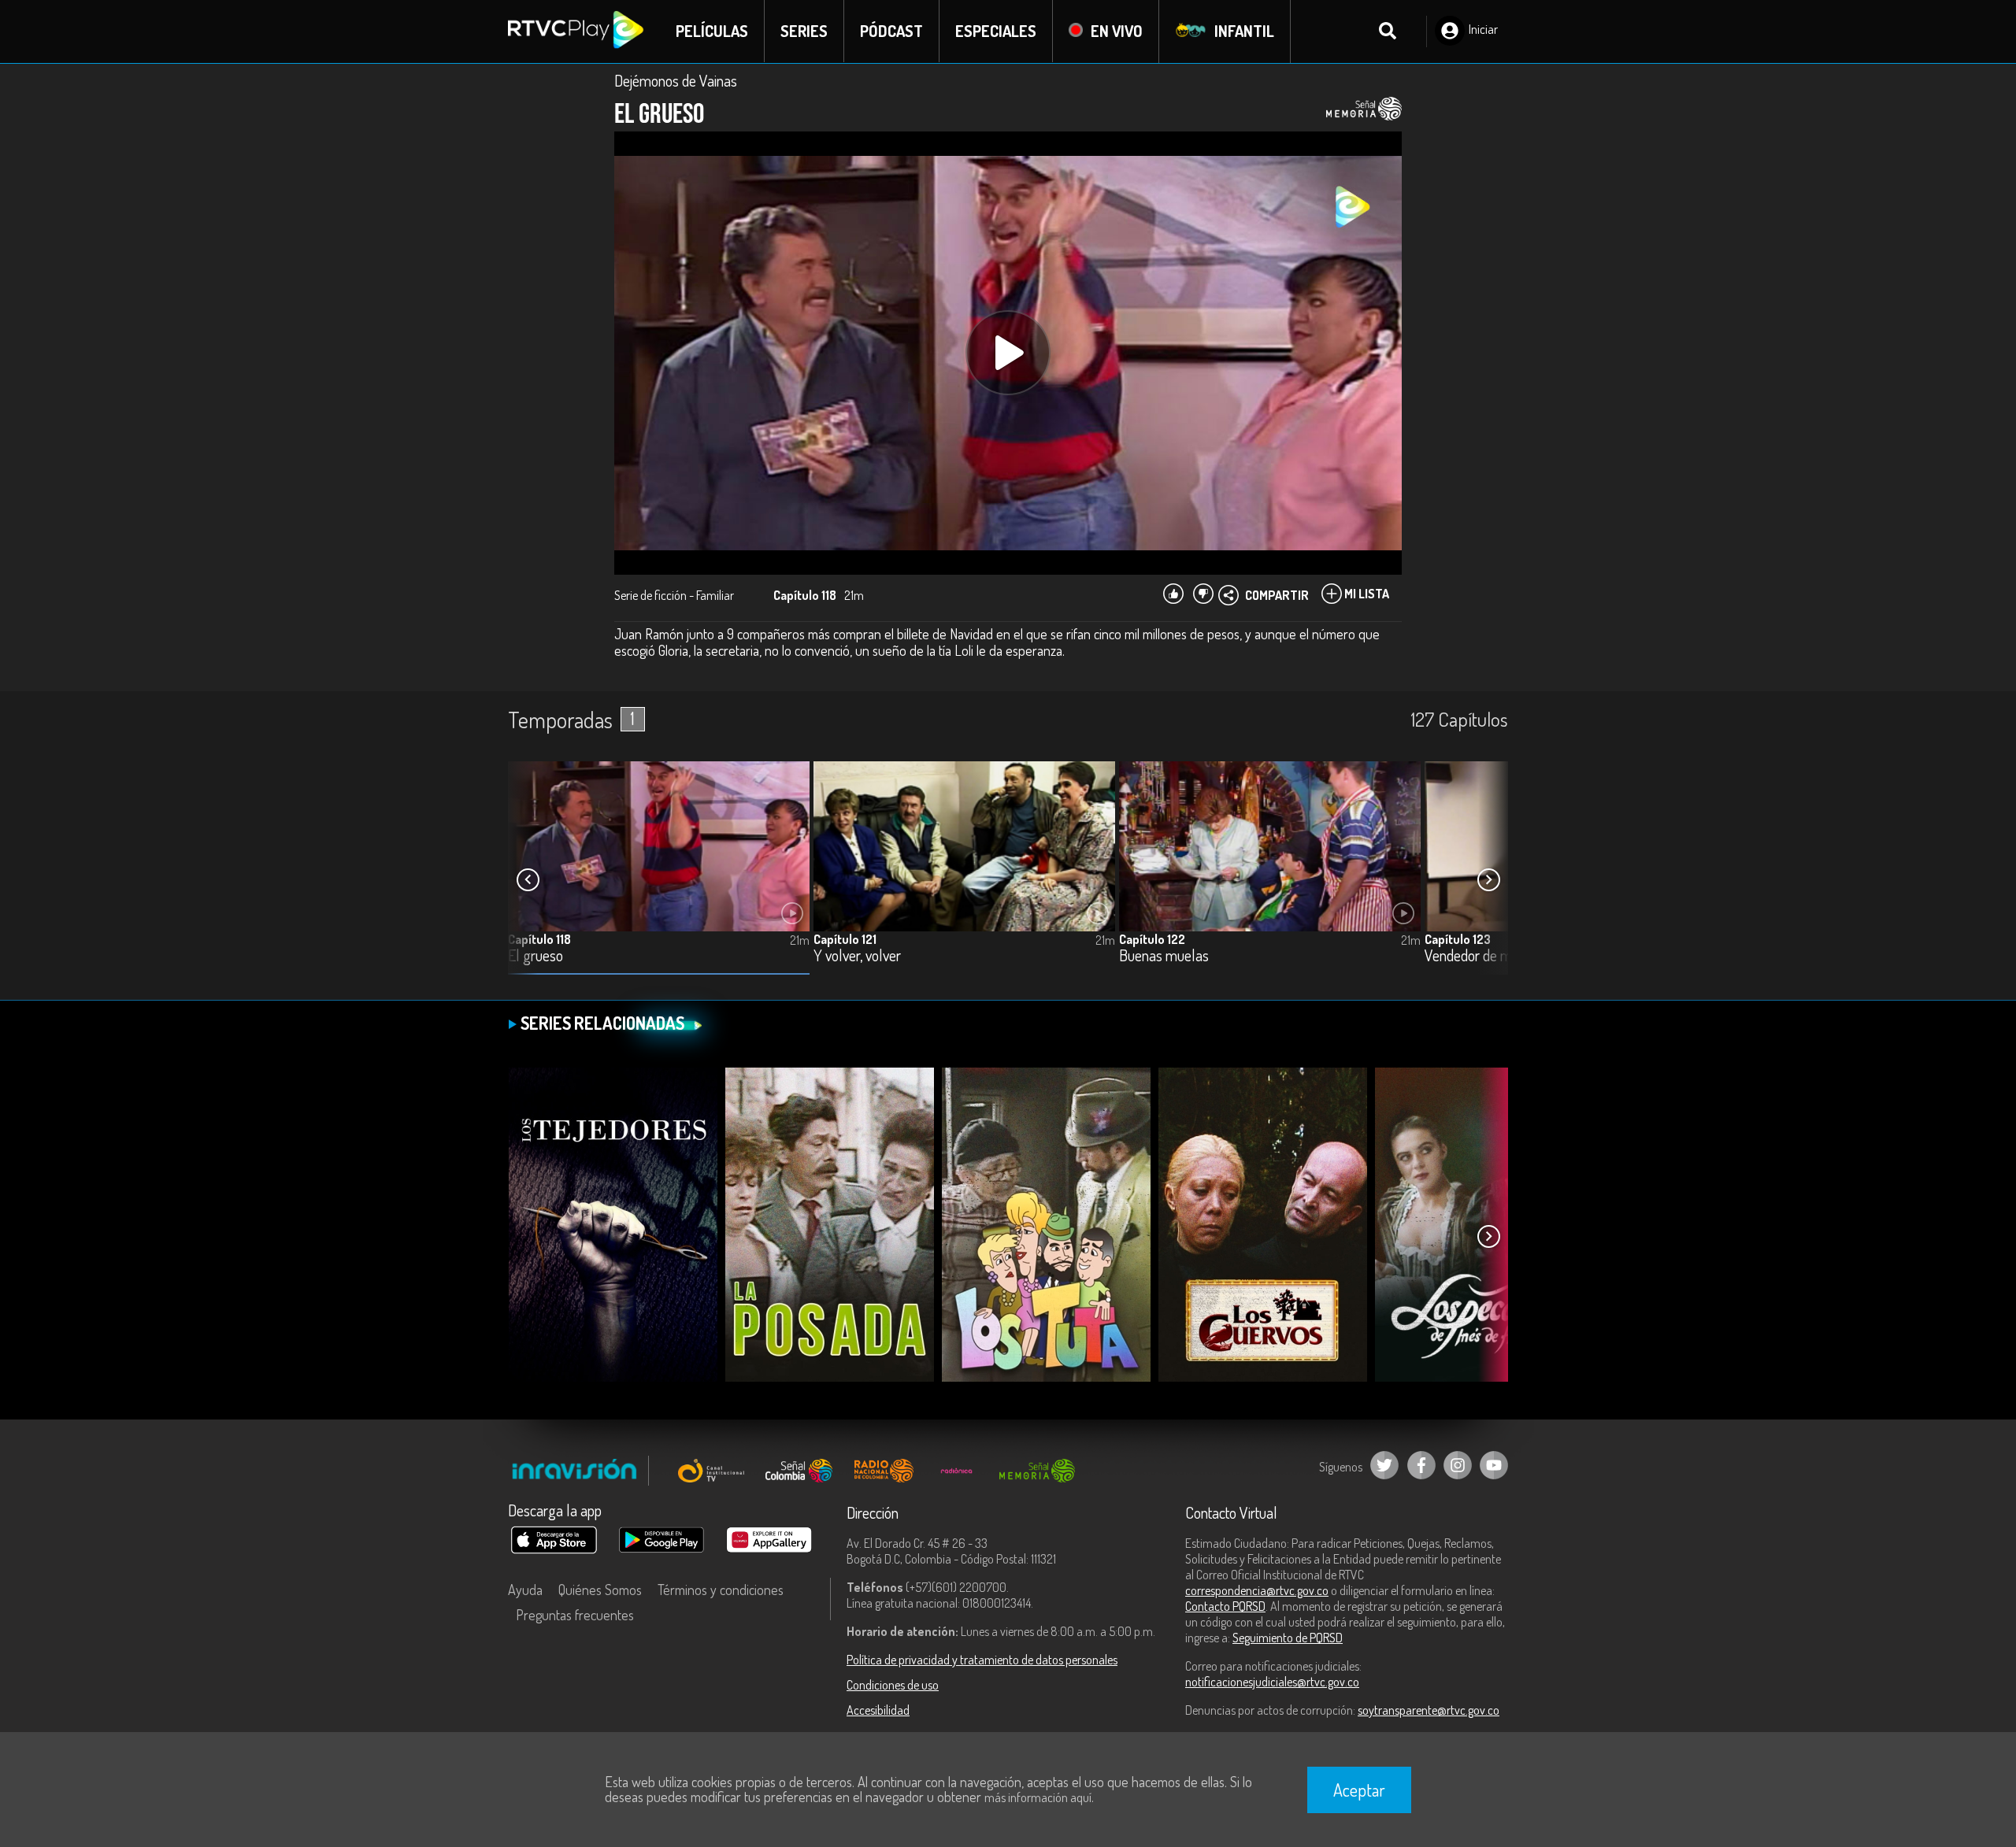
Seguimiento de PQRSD (1288, 1638)
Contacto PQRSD (1225, 1606)
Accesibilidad (878, 1710)
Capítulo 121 (845, 939)
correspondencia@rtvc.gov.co (1257, 1590)
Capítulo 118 (539, 939)
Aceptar (1359, 1790)
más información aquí (1038, 1797)
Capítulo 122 (1152, 939)
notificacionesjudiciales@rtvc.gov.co (1272, 1682)
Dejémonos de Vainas (676, 80)
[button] (1488, 880)
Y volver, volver (857, 956)
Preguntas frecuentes (575, 1615)
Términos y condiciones (721, 1590)
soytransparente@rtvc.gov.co (1429, 1710)
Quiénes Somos (600, 1590)
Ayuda (525, 1590)
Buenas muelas (1164, 956)
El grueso (535, 956)
